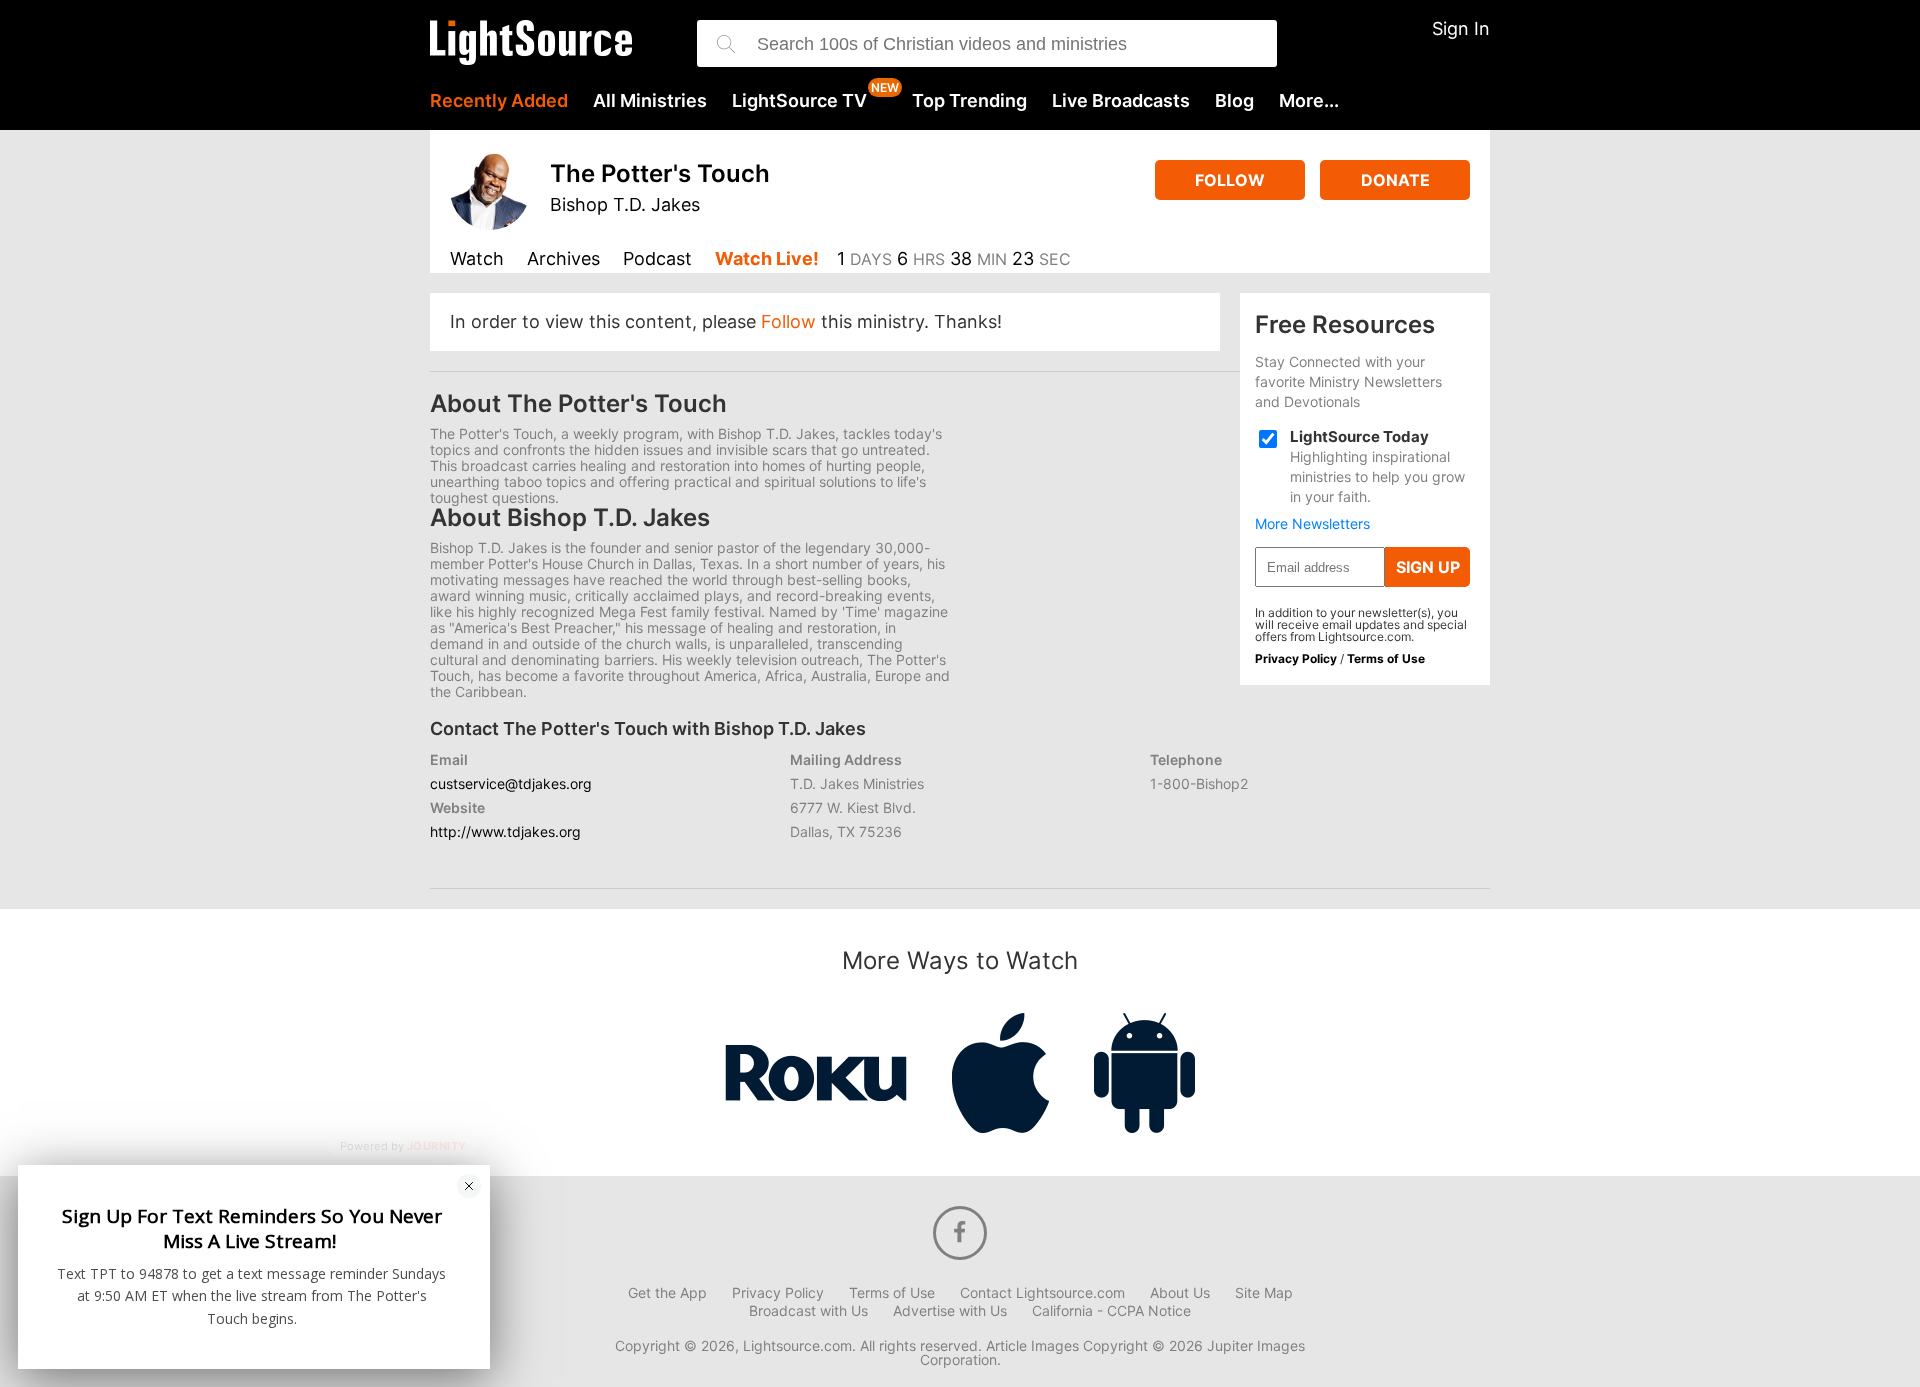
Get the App (667, 1293)
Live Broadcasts (1121, 101)
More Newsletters (1312, 524)
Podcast (657, 259)
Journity (437, 1147)
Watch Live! (767, 259)
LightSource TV (799, 101)
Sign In (1461, 28)
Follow (1230, 180)
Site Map (1264, 1293)
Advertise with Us (950, 1311)
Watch (477, 259)
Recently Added (499, 101)
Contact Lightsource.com (1042, 1293)
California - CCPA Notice (1111, 1311)
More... (1309, 101)
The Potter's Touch (660, 173)
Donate (1395, 180)
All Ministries (650, 101)
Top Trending (969, 101)
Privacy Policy (1296, 658)
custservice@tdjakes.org (511, 783)
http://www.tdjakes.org (505, 831)
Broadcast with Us (808, 1311)
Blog (1234, 101)
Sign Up (1428, 567)
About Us (1180, 1293)
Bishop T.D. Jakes (625, 204)
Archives (563, 259)
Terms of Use (1386, 658)
